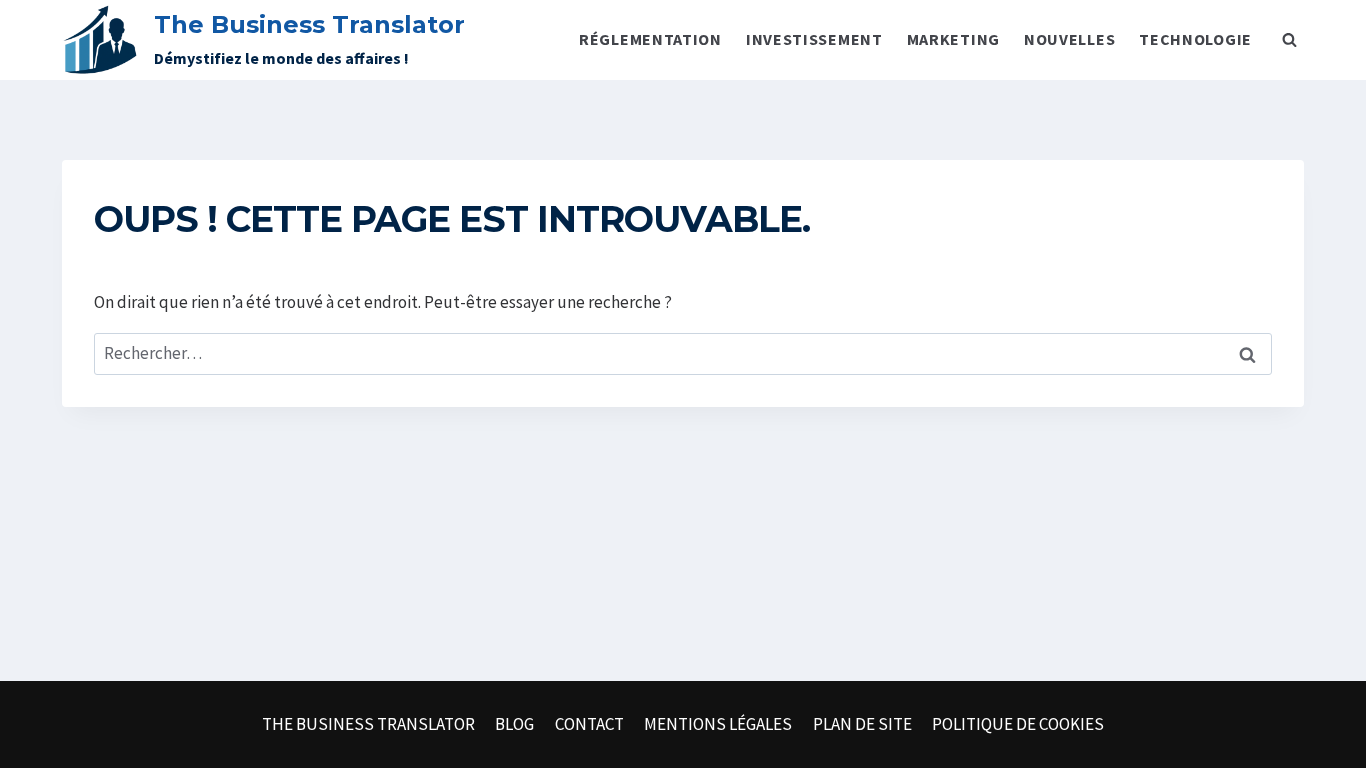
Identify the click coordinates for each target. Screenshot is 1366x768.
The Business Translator (368, 724)
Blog (514, 724)
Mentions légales (718, 724)
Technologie (1195, 39)
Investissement (814, 39)
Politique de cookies (1018, 724)
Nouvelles (1069, 39)
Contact (589, 724)
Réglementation (650, 39)
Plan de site (862, 724)
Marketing (953, 39)
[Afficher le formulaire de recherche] (1289, 40)
